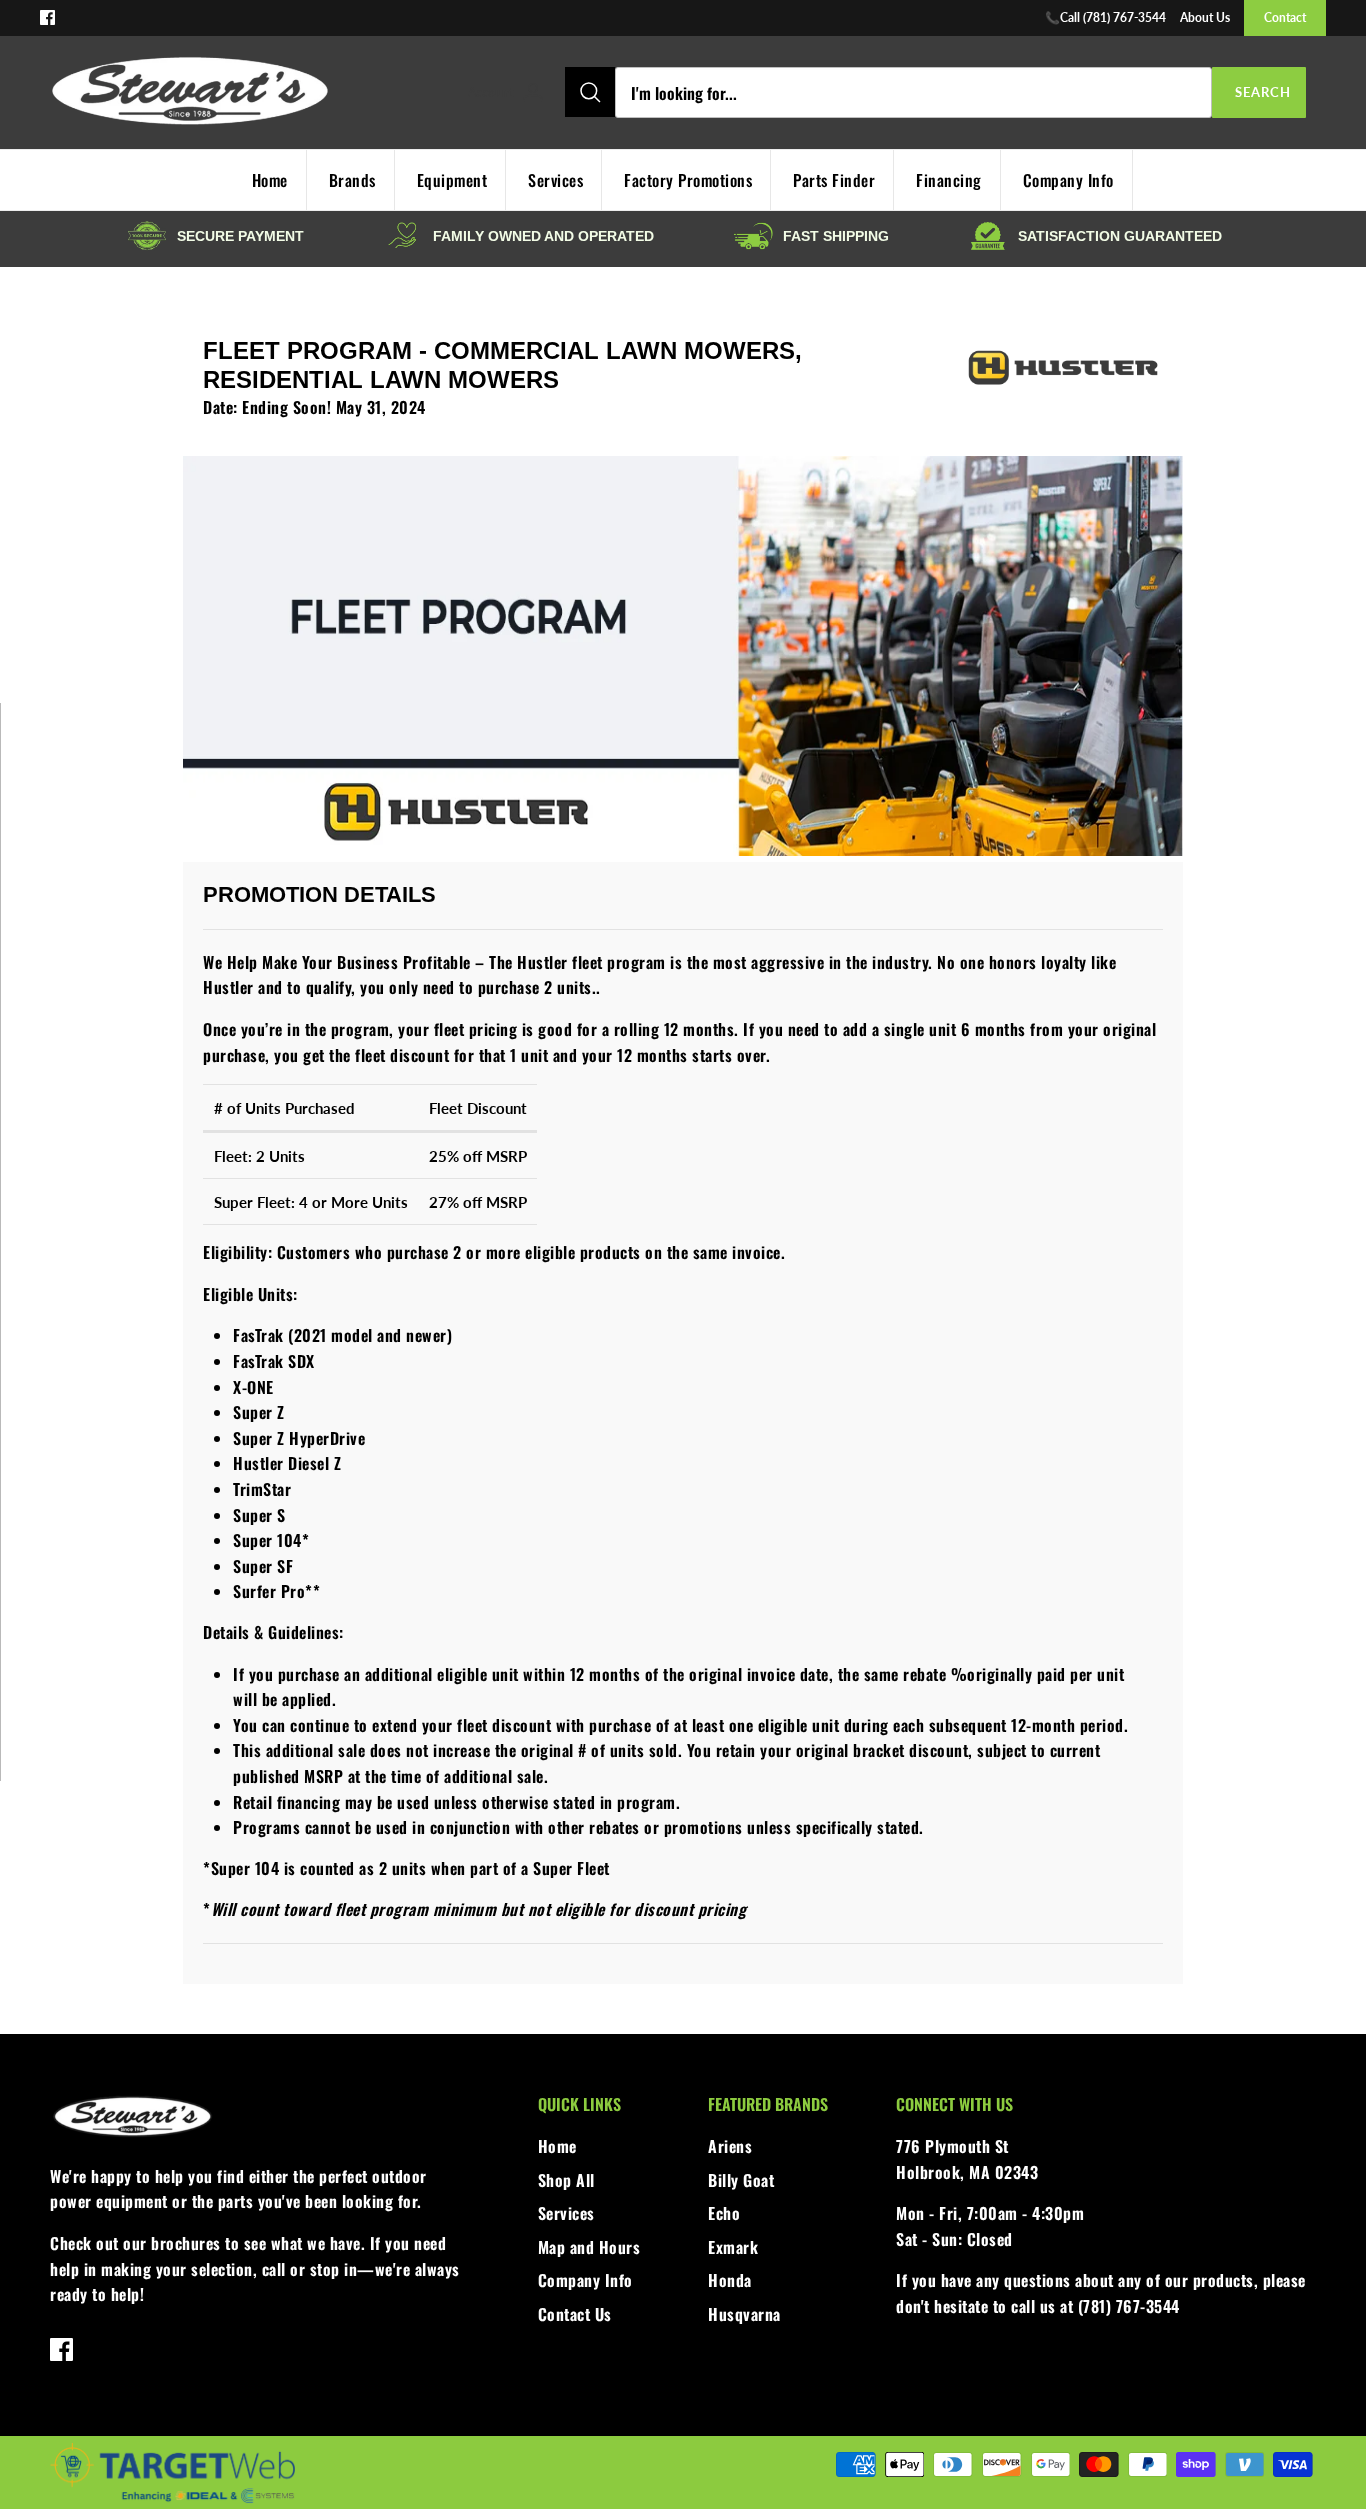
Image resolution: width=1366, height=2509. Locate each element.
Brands (352, 180)
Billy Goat (741, 2180)
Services (555, 180)
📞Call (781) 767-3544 (1105, 17)
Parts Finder (834, 180)
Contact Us (575, 2314)
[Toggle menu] (446, 93)
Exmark (733, 2247)
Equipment (452, 180)
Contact (1285, 17)
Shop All (566, 2180)
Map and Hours (589, 2247)
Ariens (730, 2146)
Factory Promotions (688, 180)
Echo (724, 2213)
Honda (730, 2280)
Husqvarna (744, 2314)
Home (557, 2146)
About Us (1205, 17)
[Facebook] (47, 17)
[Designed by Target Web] (172, 2499)
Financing (949, 180)
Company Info (1068, 180)
